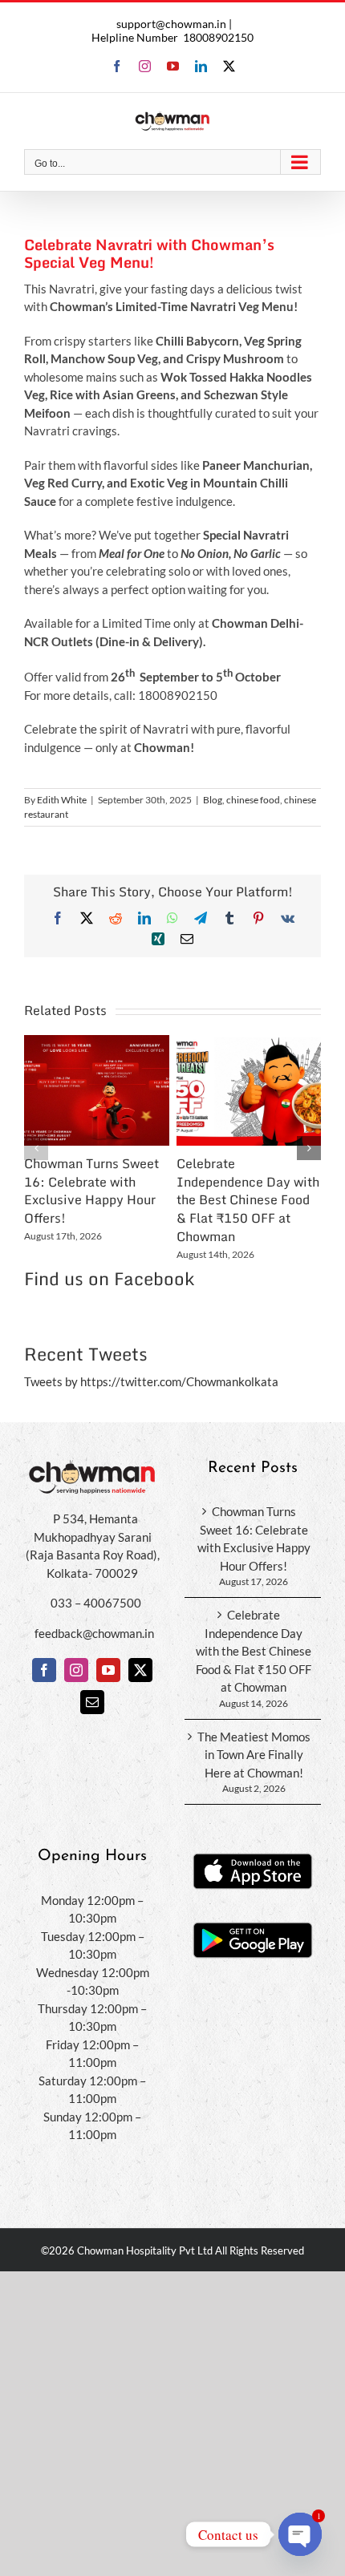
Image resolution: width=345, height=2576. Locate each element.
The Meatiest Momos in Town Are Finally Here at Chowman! (254, 1755)
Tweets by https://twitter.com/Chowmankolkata (151, 1381)
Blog (213, 800)
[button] (36, 1148)
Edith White (62, 800)
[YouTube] (108, 1670)
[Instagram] (76, 1670)
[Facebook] (44, 1670)
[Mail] (92, 1702)
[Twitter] (140, 1670)
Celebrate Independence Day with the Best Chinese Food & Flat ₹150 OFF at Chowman (248, 1200)
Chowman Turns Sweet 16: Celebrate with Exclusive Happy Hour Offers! (91, 1191)
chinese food (253, 800)
